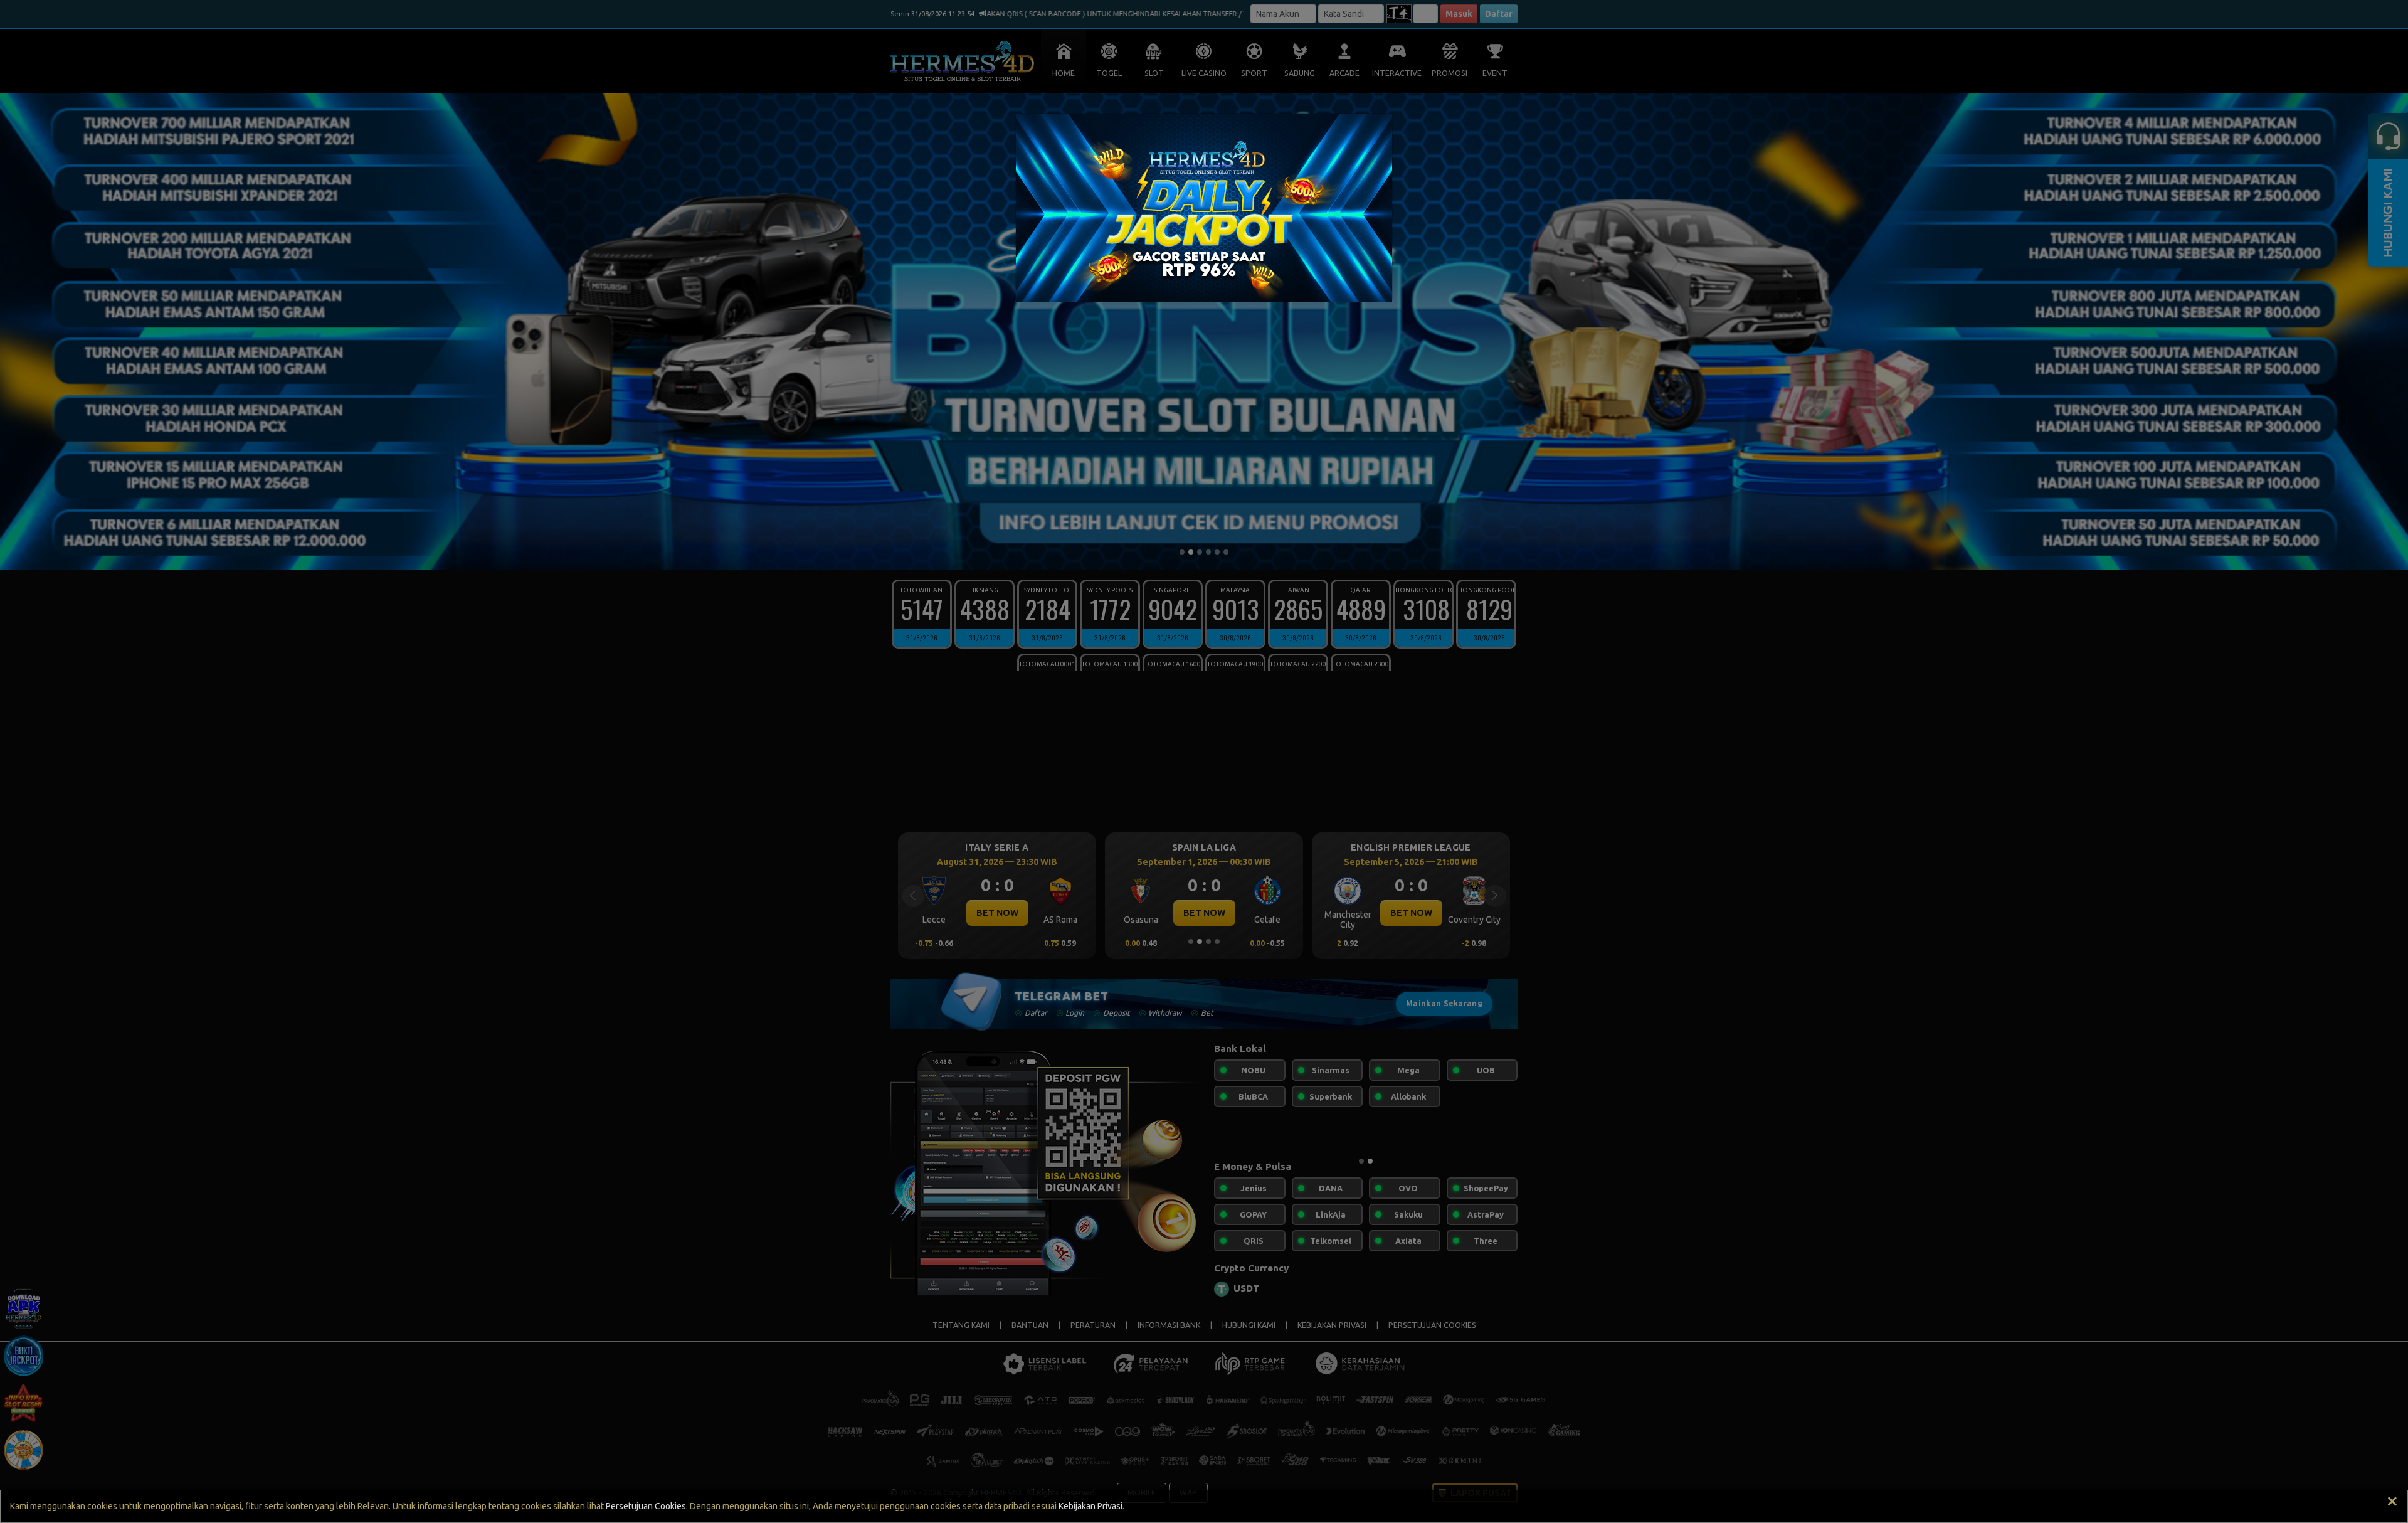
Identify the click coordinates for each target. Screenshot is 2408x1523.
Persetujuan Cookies (646, 1506)
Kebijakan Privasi (1090, 1506)
